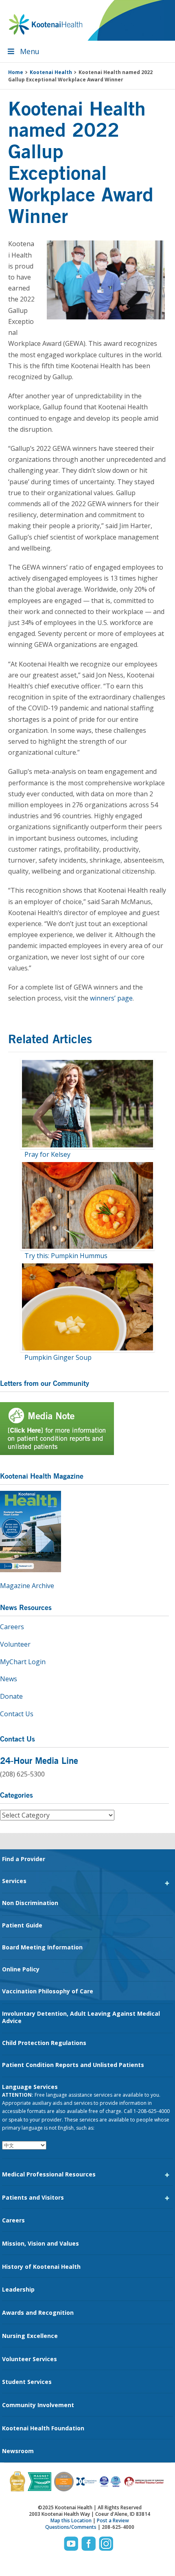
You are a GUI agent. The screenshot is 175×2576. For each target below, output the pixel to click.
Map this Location (71, 2520)
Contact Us (17, 1714)
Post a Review (113, 2520)
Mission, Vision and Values (40, 2243)
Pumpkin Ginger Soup (58, 1357)
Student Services (27, 2382)
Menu (30, 51)
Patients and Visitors (33, 2197)
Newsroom (18, 2451)
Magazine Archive (27, 1586)
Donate (11, 1696)
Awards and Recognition (38, 2313)
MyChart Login (23, 1662)
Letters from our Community (45, 1383)
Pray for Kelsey (47, 1154)
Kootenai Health (46, 24)
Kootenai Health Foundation (43, 2428)
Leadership (18, 2289)
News (9, 1679)
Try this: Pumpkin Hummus (66, 1256)
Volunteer (15, 1644)
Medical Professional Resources (49, 2174)
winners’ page (111, 998)
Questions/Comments (71, 2527)
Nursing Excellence (30, 2336)
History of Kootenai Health (41, 2267)
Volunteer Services (30, 2359)
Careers (12, 1627)
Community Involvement (38, 2405)
